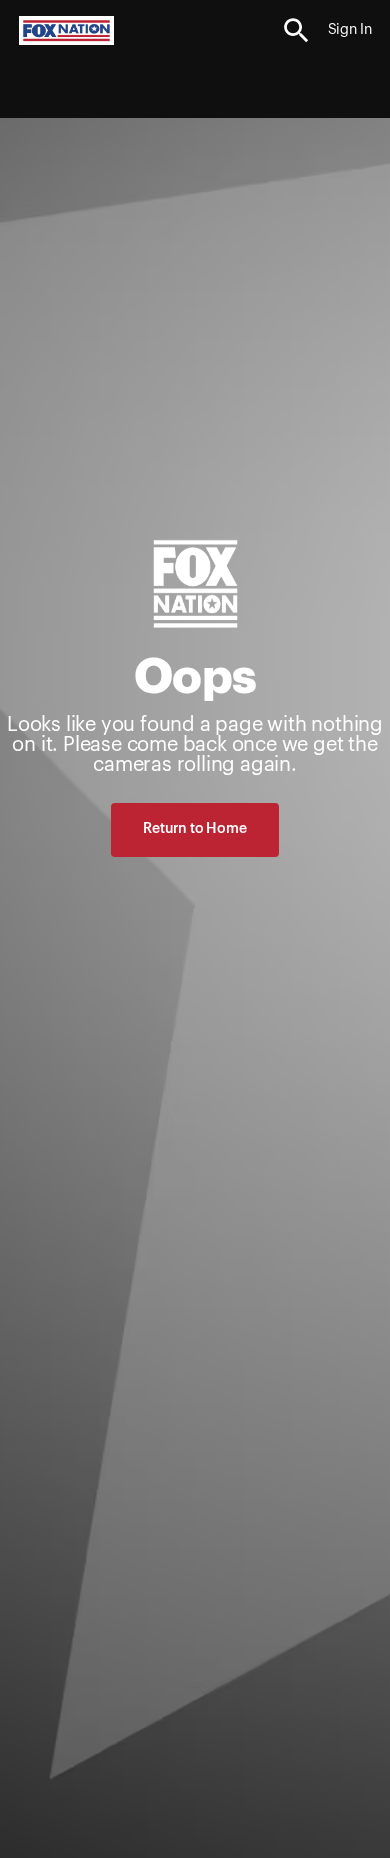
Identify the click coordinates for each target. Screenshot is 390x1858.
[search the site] (296, 30)
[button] (296, 30)
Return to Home (194, 829)
